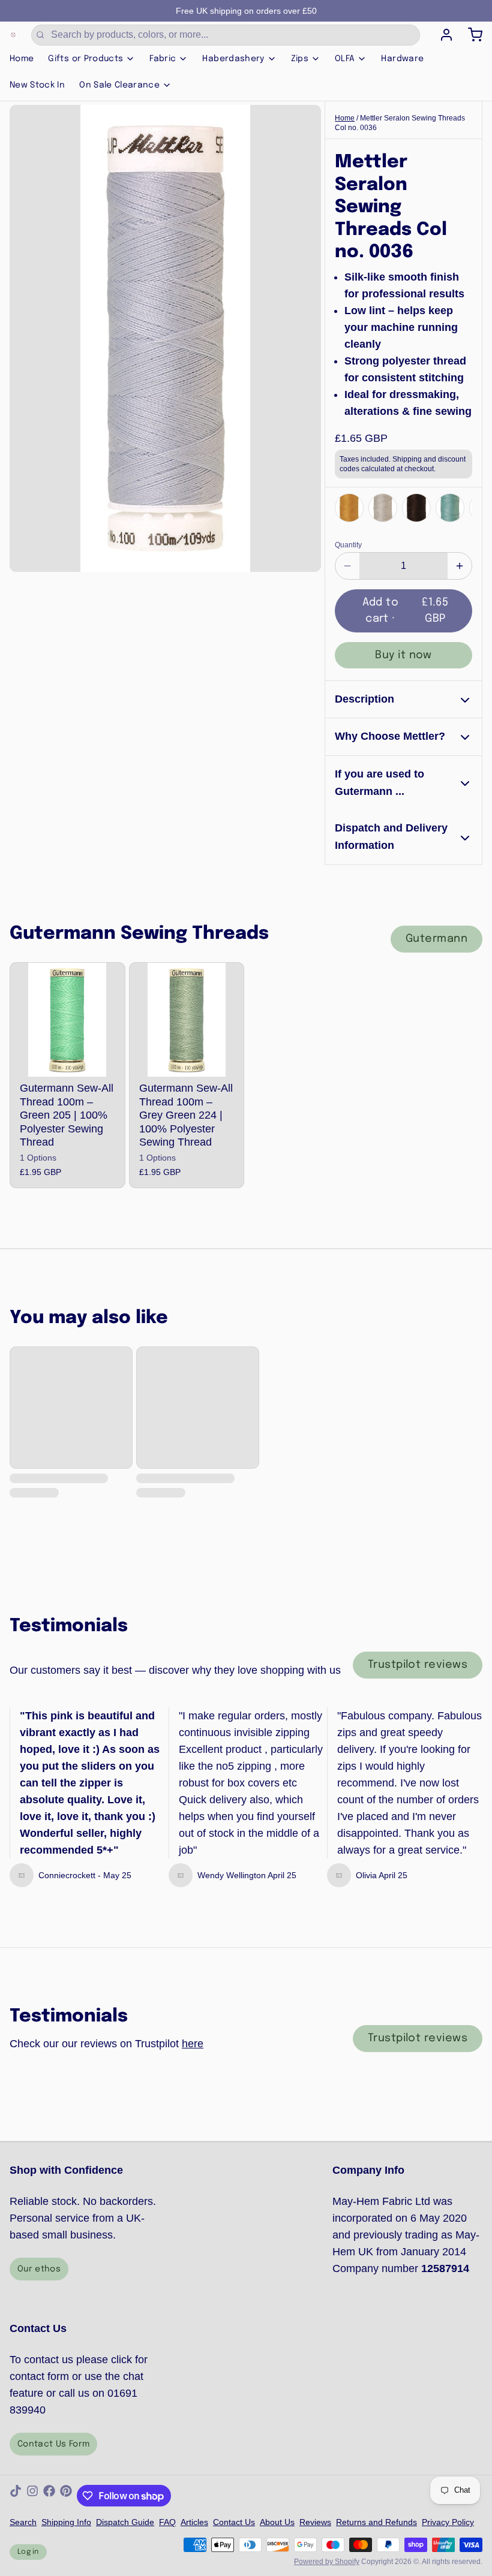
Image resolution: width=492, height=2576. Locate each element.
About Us (277, 2522)
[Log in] (442, 35)
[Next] (460, 507)
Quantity (348, 545)
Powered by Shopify (327, 2562)
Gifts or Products (85, 59)
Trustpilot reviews (418, 1665)
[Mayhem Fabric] (13, 35)
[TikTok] (16, 2496)
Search (23, 2522)
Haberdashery (233, 59)
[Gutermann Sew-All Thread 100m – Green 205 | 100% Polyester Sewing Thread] (67, 1020)
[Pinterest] (66, 2496)
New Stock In (37, 85)
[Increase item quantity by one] (460, 566)
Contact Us (234, 2522)
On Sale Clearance (119, 85)
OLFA (345, 59)
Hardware (402, 59)
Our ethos (39, 2269)
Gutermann (436, 939)
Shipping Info (66, 2522)
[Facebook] (49, 2496)
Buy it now (403, 655)
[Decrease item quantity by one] (347, 566)
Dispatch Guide (125, 2522)
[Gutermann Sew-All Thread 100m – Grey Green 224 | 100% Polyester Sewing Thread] (187, 1020)
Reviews (315, 2522)
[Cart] (470, 35)
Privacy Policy (448, 2522)
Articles (194, 2522)
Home (22, 59)
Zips (300, 59)
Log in (28, 2552)
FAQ (167, 2522)
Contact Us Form (53, 2444)
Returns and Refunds (376, 2522)
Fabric (163, 59)
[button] (403, 611)
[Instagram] (32, 2496)
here (193, 2044)
